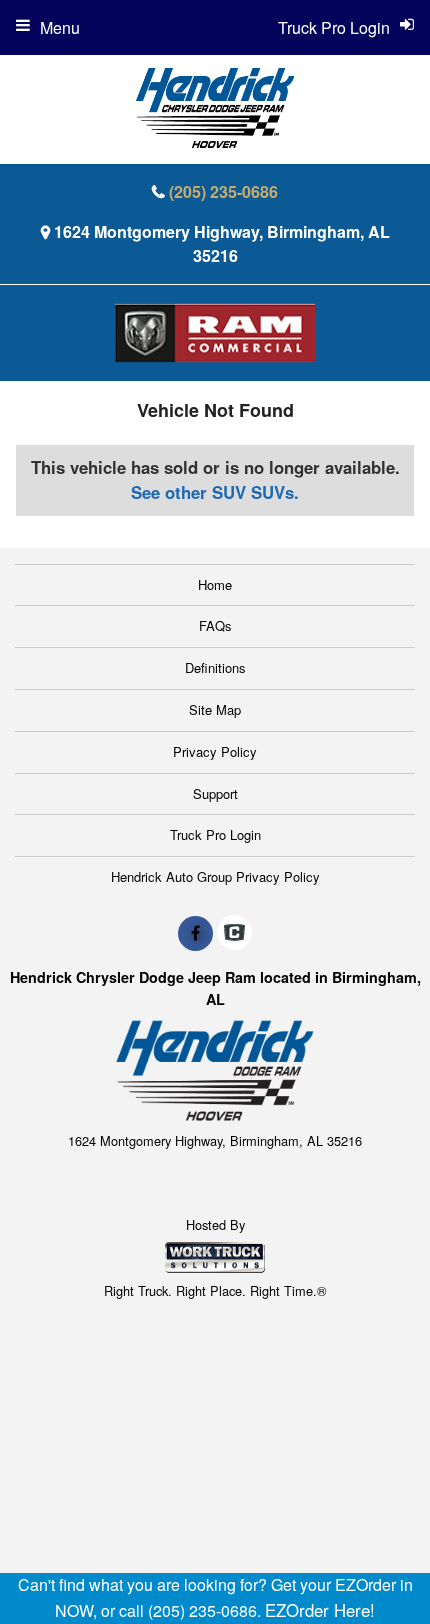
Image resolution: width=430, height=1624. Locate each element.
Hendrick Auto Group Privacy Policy (215, 876)
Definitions (215, 667)
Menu (60, 27)
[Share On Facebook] (195, 933)
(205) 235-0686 (223, 191)
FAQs (215, 625)
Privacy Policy (215, 751)
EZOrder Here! (320, 1610)
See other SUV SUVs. (215, 492)
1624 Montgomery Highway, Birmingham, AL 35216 (222, 243)
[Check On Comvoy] (234, 933)
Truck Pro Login (215, 834)
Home (215, 584)
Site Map (215, 709)
